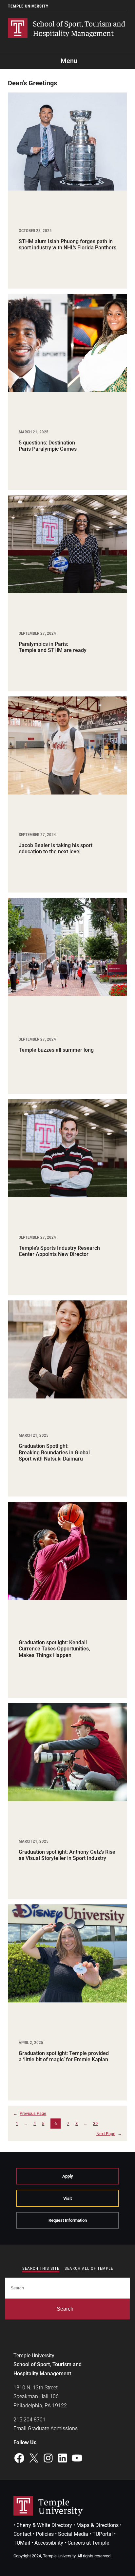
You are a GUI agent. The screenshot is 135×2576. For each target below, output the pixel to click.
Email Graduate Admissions (46, 2428)
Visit (67, 2198)
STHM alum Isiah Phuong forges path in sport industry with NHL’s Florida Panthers (67, 244)
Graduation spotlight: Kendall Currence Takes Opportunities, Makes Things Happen (54, 1649)
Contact (22, 2534)
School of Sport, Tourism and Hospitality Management (79, 28)
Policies (45, 2534)
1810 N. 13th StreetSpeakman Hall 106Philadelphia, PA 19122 (40, 2396)
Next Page (109, 2134)
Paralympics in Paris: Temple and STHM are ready (53, 647)
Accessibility (49, 2543)
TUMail (22, 2543)
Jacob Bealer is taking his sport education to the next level (56, 848)
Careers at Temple (88, 2543)
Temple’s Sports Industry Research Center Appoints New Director (59, 1251)
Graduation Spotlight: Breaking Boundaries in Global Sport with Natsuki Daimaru (54, 1452)
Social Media (73, 2534)
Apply (68, 2176)
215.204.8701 (29, 2420)
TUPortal (103, 2534)
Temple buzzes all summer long (56, 1050)
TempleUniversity (60, 2506)
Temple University (28, 6)
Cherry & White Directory (44, 2525)
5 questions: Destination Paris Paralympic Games (48, 446)
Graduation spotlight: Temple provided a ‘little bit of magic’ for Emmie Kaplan (64, 2056)
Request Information (68, 2220)
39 (95, 2124)
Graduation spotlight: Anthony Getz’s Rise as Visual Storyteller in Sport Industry (67, 1855)
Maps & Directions (97, 2525)
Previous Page (30, 2113)
